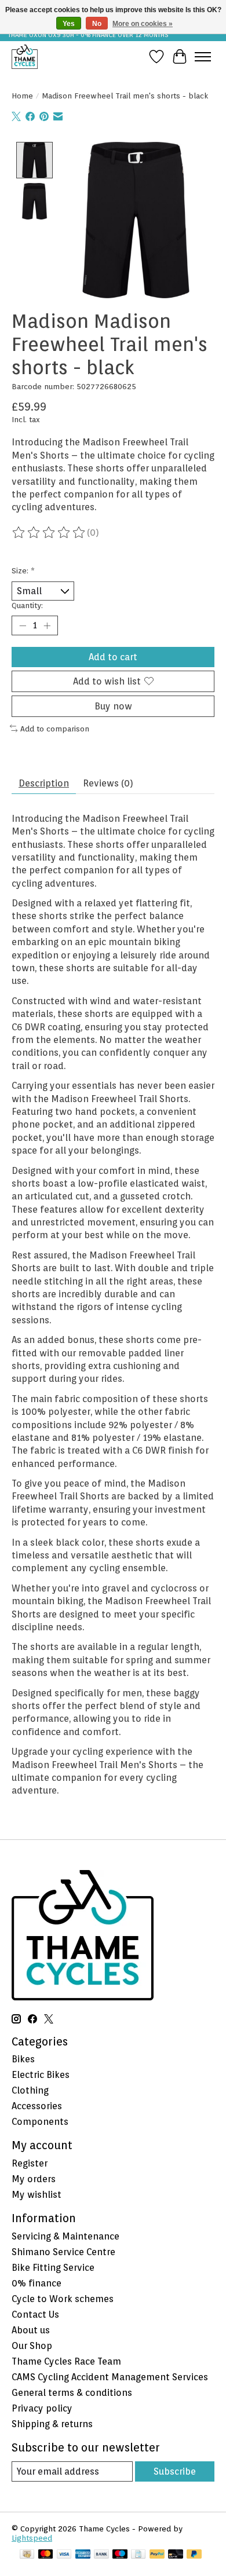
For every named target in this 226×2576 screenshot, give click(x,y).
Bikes (23, 2059)
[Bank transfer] (101, 2555)
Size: (23, 570)
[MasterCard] (46, 2555)
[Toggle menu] (203, 57)
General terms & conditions (72, 2393)
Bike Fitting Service (53, 2268)
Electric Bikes (41, 2075)
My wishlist (37, 2195)
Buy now (113, 706)
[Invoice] (138, 2555)
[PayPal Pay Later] (194, 2555)
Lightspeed (32, 2538)
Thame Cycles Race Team (66, 2361)
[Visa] (64, 2555)
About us (31, 2330)
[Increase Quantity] (47, 625)
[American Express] (83, 2555)
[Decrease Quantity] (23, 625)
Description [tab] (44, 783)
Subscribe (175, 2471)
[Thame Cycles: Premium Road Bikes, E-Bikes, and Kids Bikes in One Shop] (25, 56)
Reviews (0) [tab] (108, 783)
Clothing (30, 2090)
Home (22, 96)
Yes (69, 24)
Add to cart (113, 657)
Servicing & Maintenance (65, 2236)
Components (40, 2122)
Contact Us (35, 2315)
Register (30, 2163)
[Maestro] (120, 2555)
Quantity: (27, 605)
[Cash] (27, 2555)
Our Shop (32, 2346)
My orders (34, 2179)
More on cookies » (143, 24)
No (97, 24)
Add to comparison (55, 729)
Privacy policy (42, 2408)
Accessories (37, 2106)
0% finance (37, 2283)
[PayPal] (157, 2555)
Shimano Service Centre (63, 2252)
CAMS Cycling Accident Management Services (110, 2377)
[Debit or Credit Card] (176, 2555)
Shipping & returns (52, 2424)
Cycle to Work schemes (63, 2299)
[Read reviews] (49, 533)
